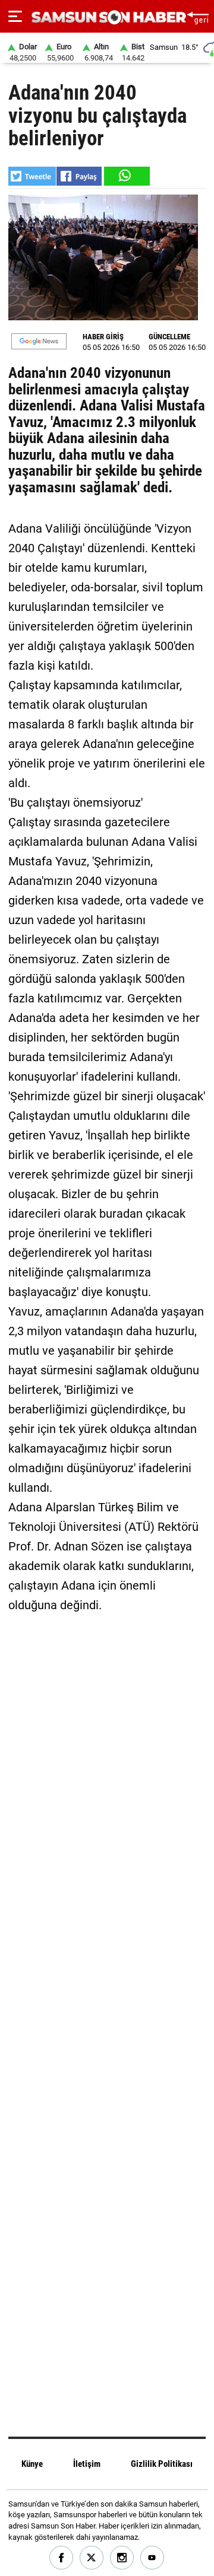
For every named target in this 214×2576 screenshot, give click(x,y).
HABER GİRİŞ (103, 337)
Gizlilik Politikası (162, 2464)
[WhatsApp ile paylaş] (126, 176)
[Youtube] (152, 2558)
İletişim (87, 2464)
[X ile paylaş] (32, 176)
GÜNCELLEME (169, 337)
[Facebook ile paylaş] (79, 176)
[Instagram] (122, 2558)
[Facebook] (62, 2558)
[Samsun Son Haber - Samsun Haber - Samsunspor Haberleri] (107, 17)
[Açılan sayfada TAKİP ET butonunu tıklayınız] (39, 341)
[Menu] (15, 17)
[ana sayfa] (198, 16)
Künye (32, 2464)
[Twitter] (92, 2558)
